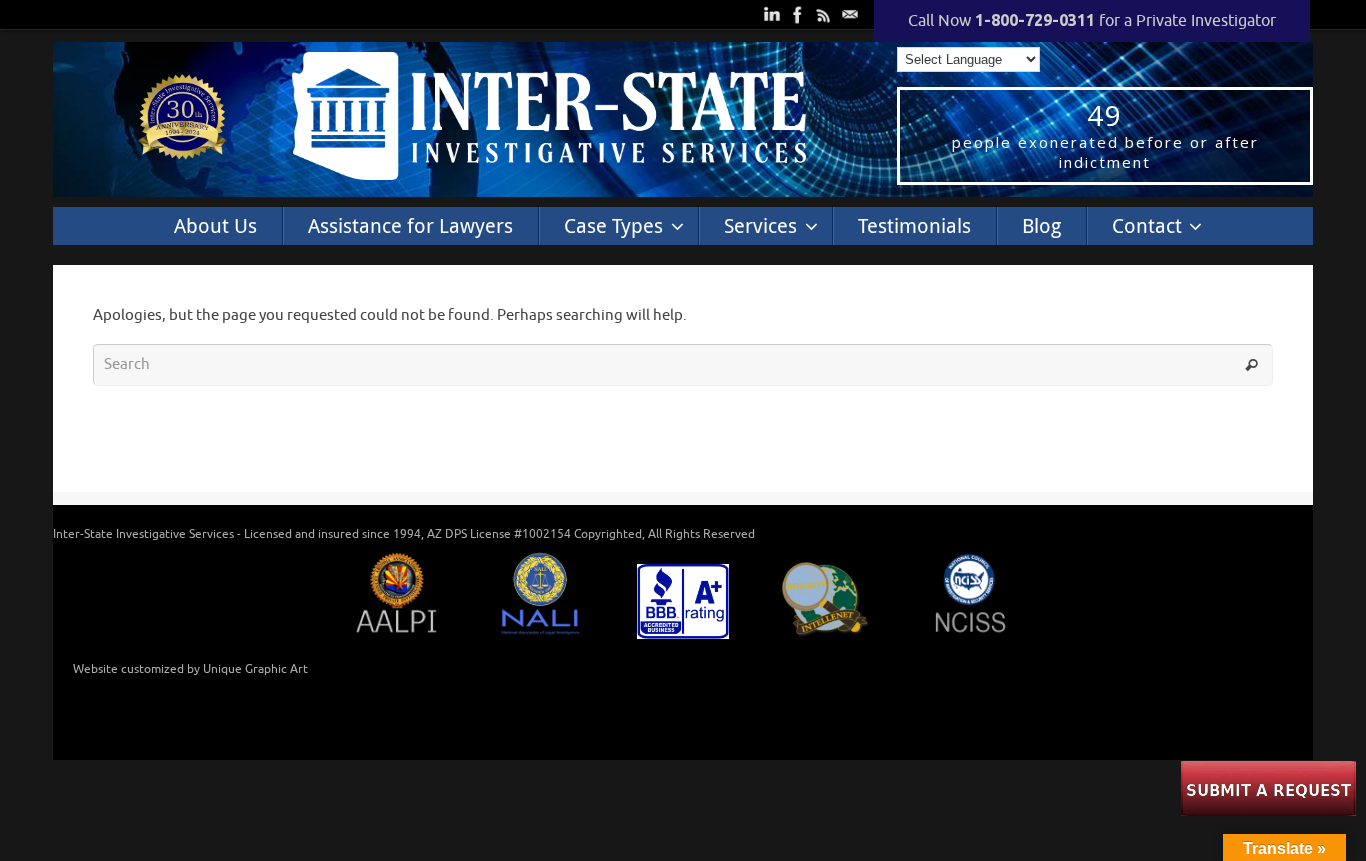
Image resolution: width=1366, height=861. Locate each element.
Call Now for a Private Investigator (1092, 21)
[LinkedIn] (770, 13)
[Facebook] (796, 13)
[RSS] (822, 13)
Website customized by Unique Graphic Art (190, 669)
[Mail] (848, 13)
